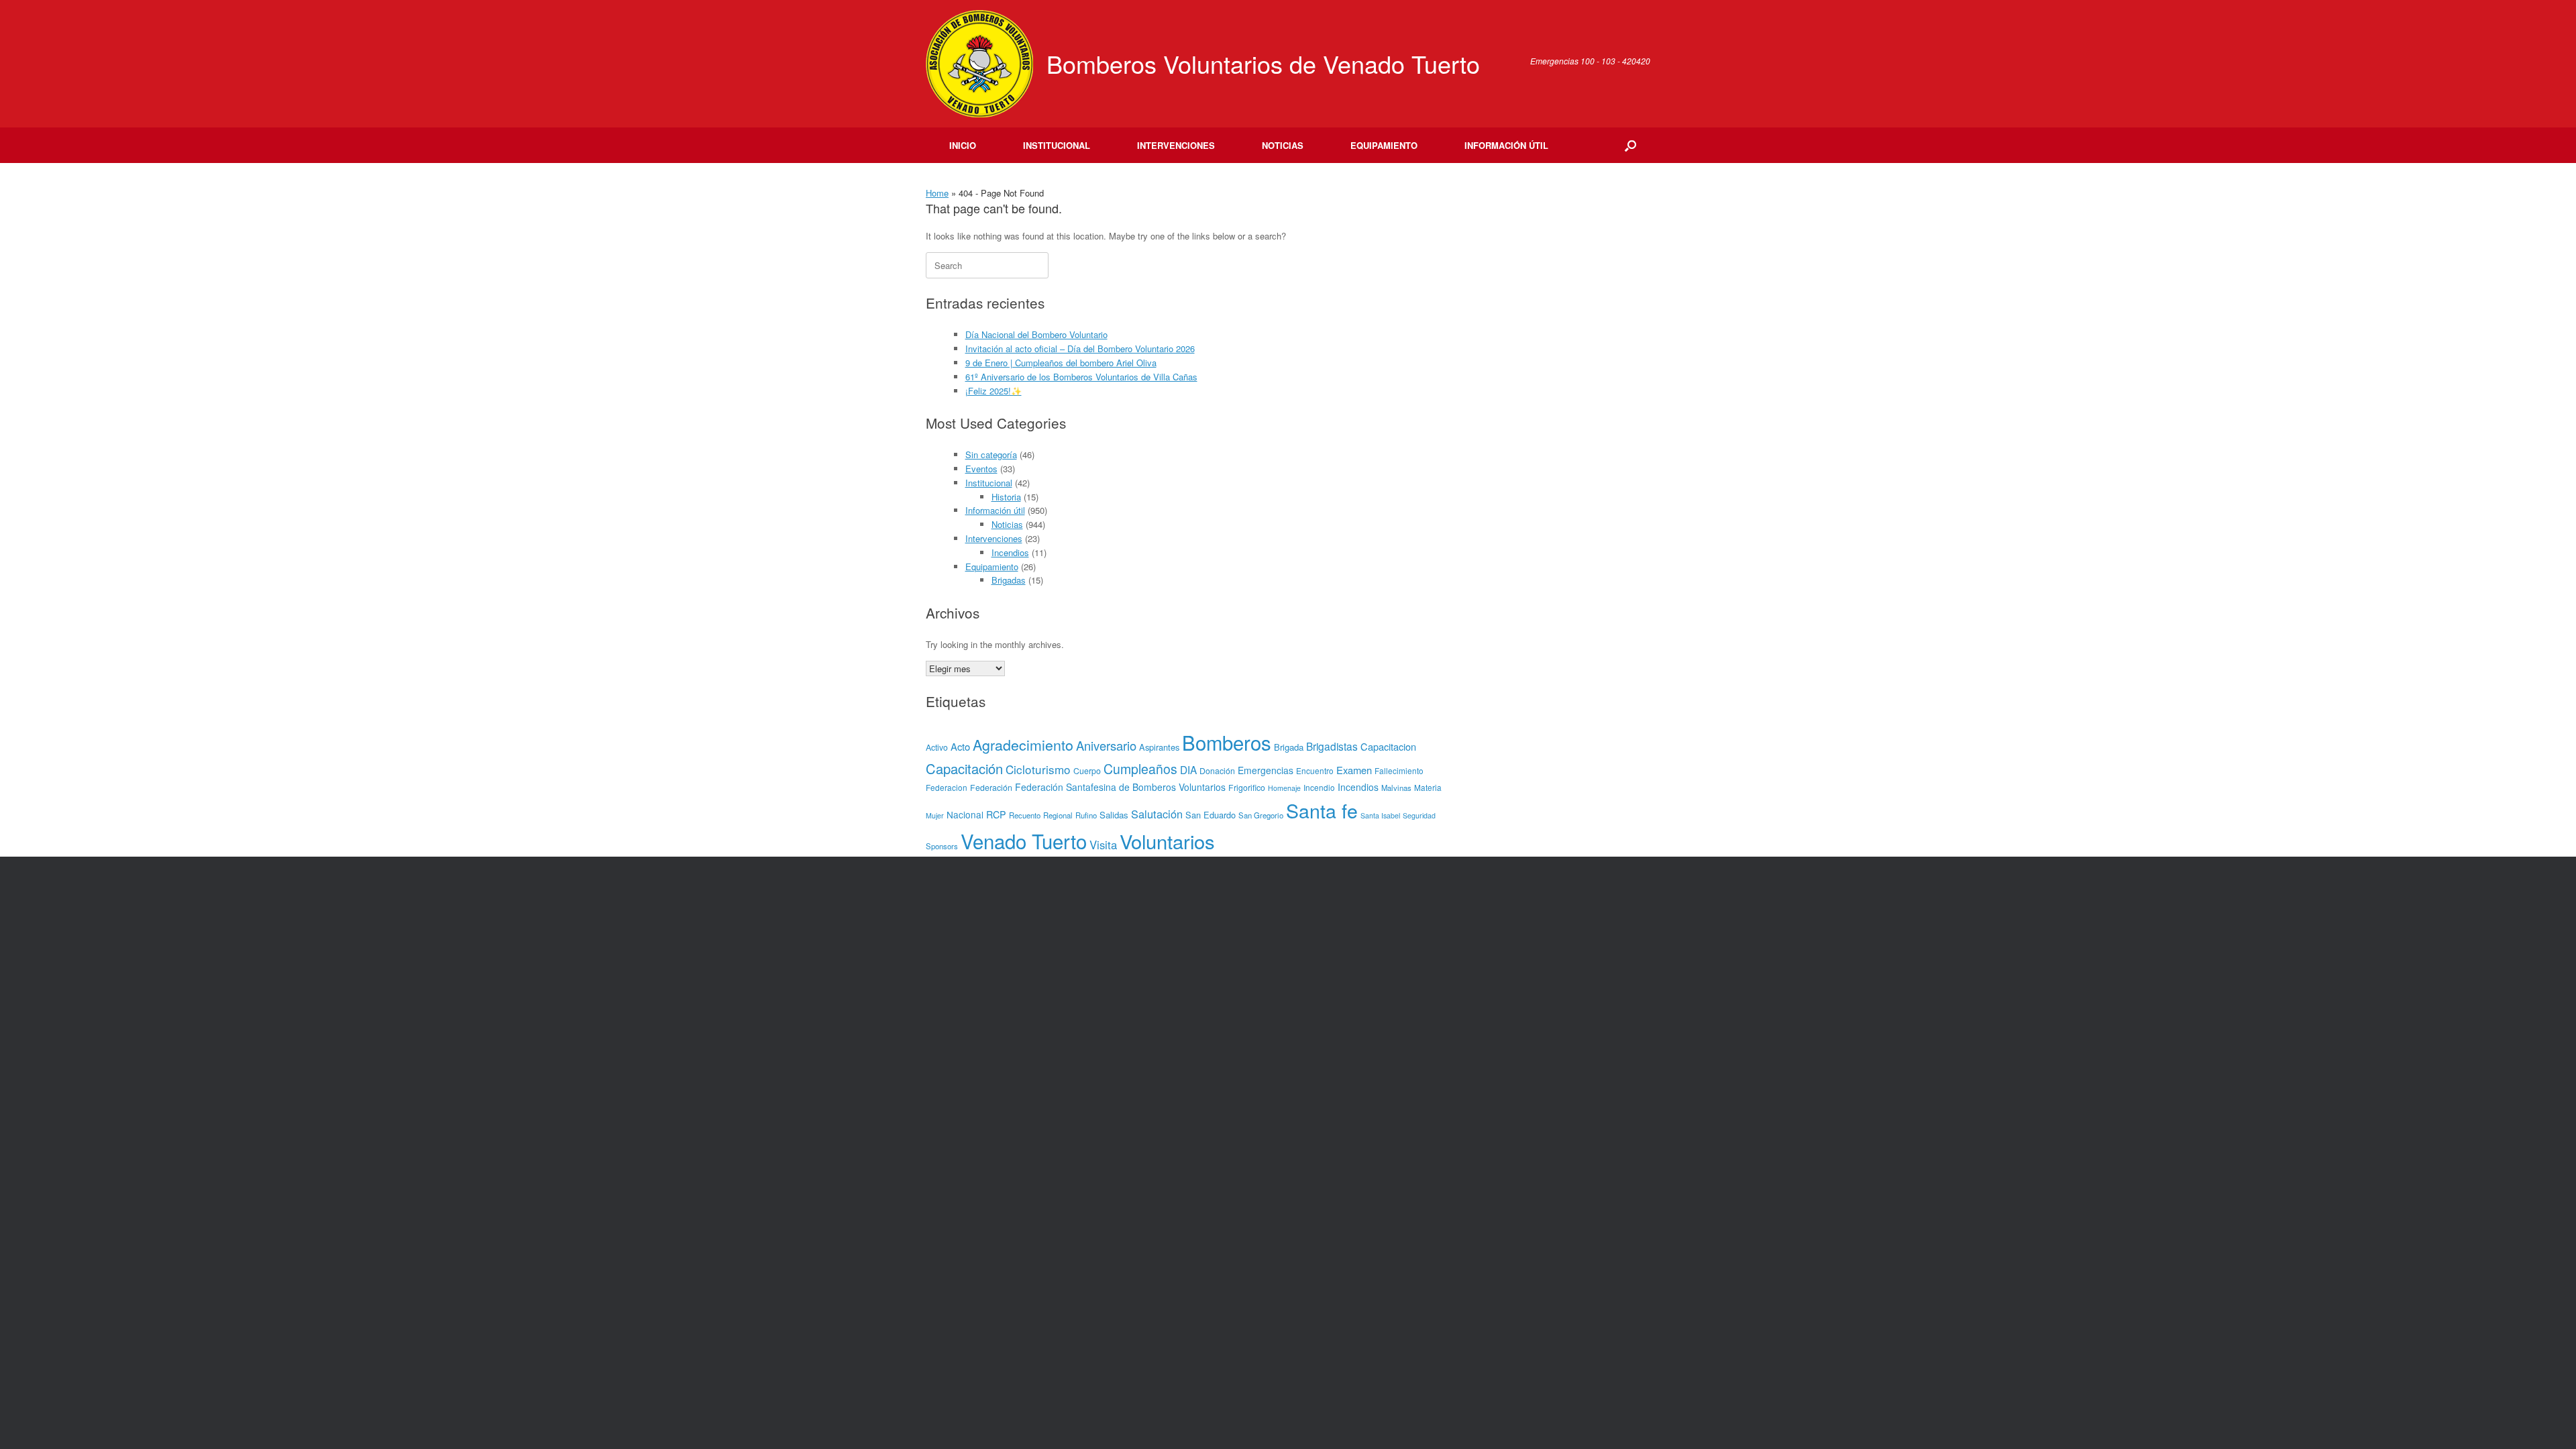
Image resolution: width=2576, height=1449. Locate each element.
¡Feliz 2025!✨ (994, 391)
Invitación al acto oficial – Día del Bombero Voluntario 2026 (1080, 348)
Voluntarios (1167, 841)
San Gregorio (1261, 815)
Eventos (981, 469)
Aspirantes (1159, 747)
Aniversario (1106, 745)
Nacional (965, 814)
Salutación (1157, 814)
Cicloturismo (1038, 769)
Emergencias (1266, 770)
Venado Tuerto (1024, 841)
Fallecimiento (1399, 770)
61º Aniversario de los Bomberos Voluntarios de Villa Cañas (1081, 377)
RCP (996, 814)
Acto (960, 746)
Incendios (1010, 552)
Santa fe (1322, 810)
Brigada (1289, 747)
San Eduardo (1211, 815)
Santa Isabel (1380, 815)
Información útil (1506, 145)
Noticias (1283, 145)
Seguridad (1419, 815)
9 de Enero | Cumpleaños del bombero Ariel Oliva (1061, 363)
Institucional (1057, 145)
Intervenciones (1176, 145)
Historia (1006, 497)
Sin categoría (991, 454)
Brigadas (1009, 580)
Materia (1428, 787)
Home (937, 193)
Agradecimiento (1023, 744)
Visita (1103, 845)
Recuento (1025, 815)
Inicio (963, 145)
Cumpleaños (1140, 769)
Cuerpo (1087, 771)
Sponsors (942, 846)
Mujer (935, 815)
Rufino (1086, 815)
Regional (1058, 815)
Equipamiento (1384, 145)
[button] (1630, 145)
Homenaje (1284, 788)
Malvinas (1396, 788)
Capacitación (964, 768)
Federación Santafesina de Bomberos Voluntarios (1120, 787)
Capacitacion (1388, 746)
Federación (991, 788)
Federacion (947, 787)
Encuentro (1315, 770)
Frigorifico (1247, 788)
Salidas (1114, 815)
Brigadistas (1332, 746)
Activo (937, 747)
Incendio (1319, 787)
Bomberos (1227, 742)
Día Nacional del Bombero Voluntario (1036, 334)
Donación (1217, 771)
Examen (1354, 770)
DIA (1188, 769)
